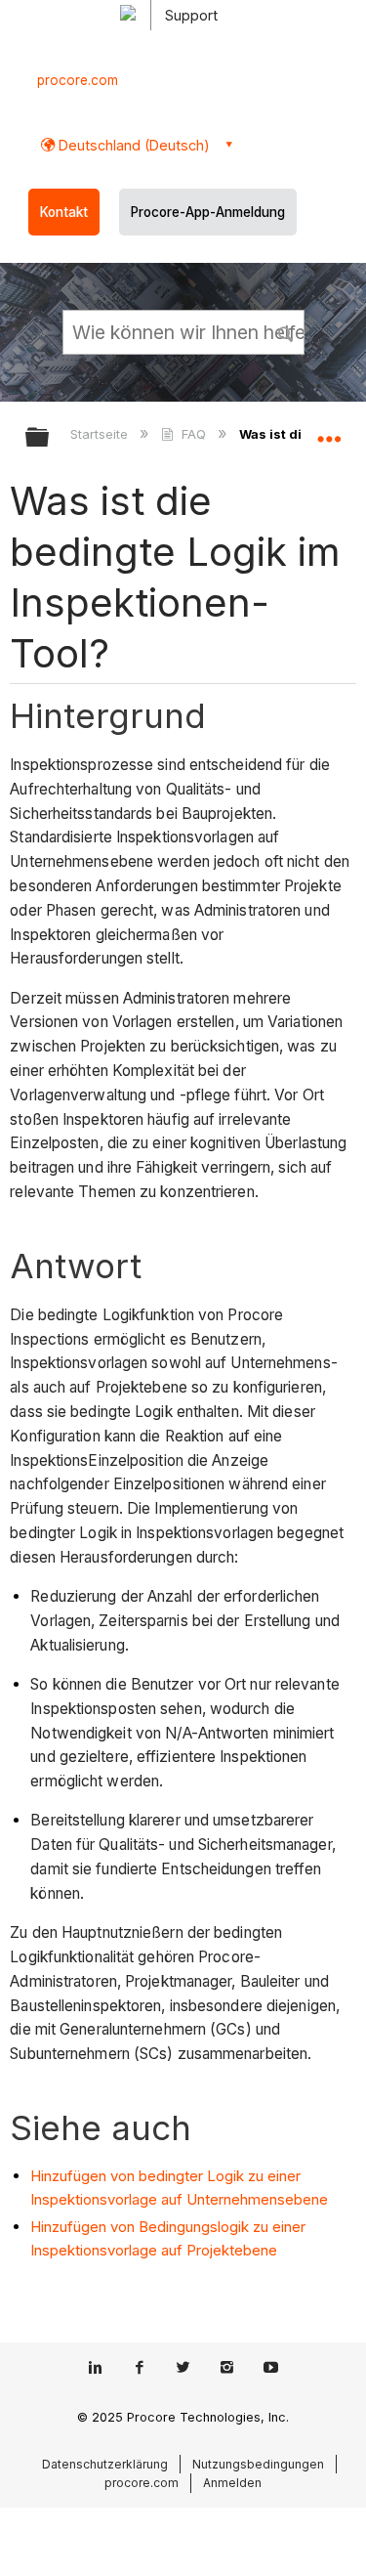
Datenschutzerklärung (105, 2464)
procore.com (78, 80)
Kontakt (64, 212)
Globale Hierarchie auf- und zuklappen (50, 438)
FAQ (193, 434)
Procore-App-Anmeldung (208, 212)
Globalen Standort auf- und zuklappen (329, 431)
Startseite (101, 434)
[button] (286, 331)
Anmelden (232, 2483)
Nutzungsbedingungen (258, 2464)
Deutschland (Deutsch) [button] (132, 145)
